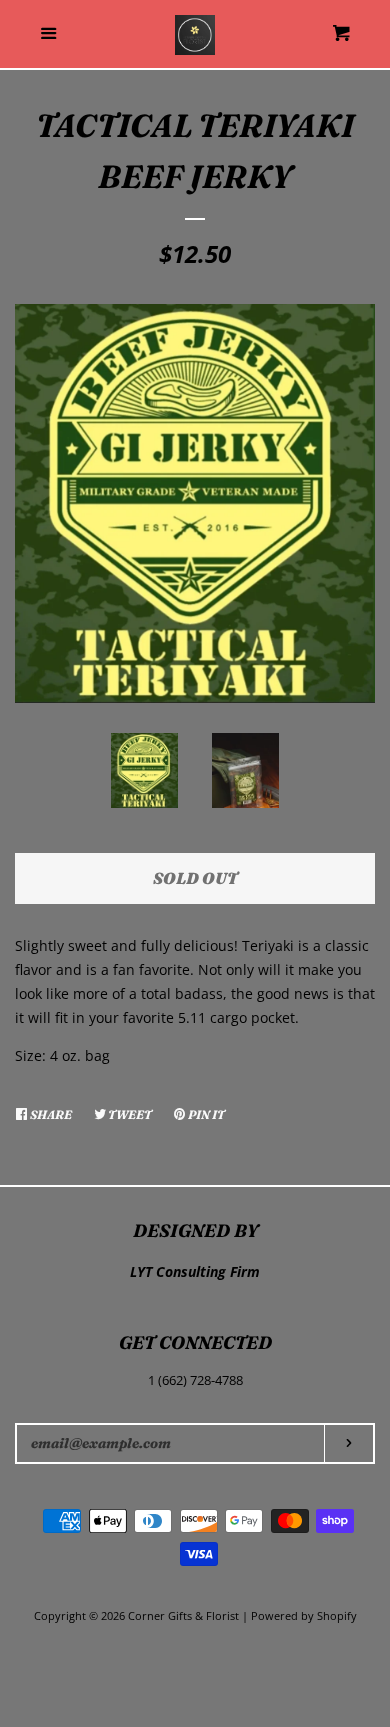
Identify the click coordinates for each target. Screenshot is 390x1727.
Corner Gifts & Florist (185, 1615)
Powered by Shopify (304, 1615)
